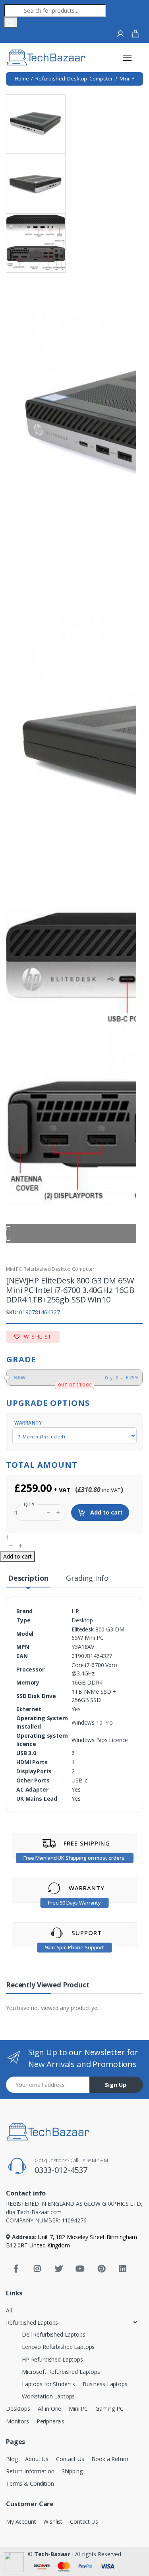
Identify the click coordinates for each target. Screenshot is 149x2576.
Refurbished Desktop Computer (74, 78)
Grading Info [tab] (87, 1578)
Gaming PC (109, 2409)
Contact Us (70, 2459)
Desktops (18, 2409)
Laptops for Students (48, 2384)
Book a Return (110, 2459)
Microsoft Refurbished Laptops (61, 2372)
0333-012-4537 (61, 2170)
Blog (12, 2459)
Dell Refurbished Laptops (54, 2334)
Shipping (72, 2471)
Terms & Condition (30, 2483)
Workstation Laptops (48, 2396)
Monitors (17, 2421)
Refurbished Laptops (32, 2323)
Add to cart (106, 1512)
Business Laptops (105, 2384)
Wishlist (37, 1337)
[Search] (11, 22)
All (9, 2310)
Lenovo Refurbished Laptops (58, 2347)
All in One (50, 2409)
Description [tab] (28, 1578)
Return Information (30, 2471)
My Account (21, 2521)
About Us (37, 2459)
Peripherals (50, 2421)
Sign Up (116, 2085)
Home (22, 78)
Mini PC (129, 78)
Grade (21, 1359)
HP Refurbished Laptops (52, 2359)
